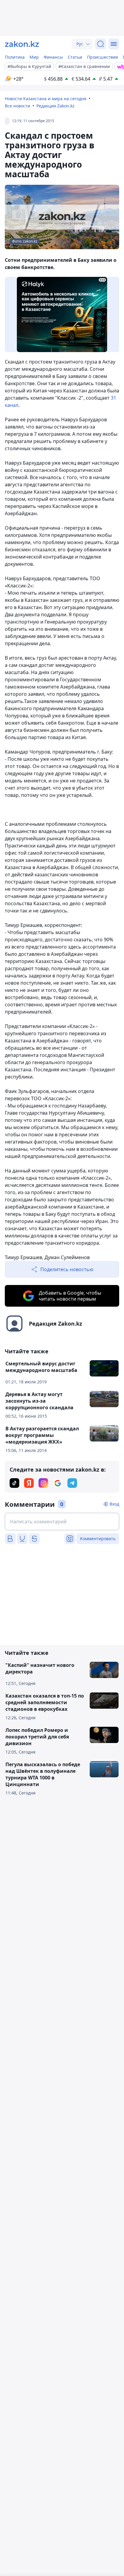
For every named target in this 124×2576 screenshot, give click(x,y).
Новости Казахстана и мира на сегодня (46, 99)
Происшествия (102, 57)
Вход (114, 1504)
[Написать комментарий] (62, 1522)
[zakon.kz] (22, 44)
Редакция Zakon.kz (56, 106)
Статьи (75, 57)
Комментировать (98, 1539)
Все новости (17, 106)
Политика (15, 57)
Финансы (53, 57)
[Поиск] (101, 44)
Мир (34, 57)
